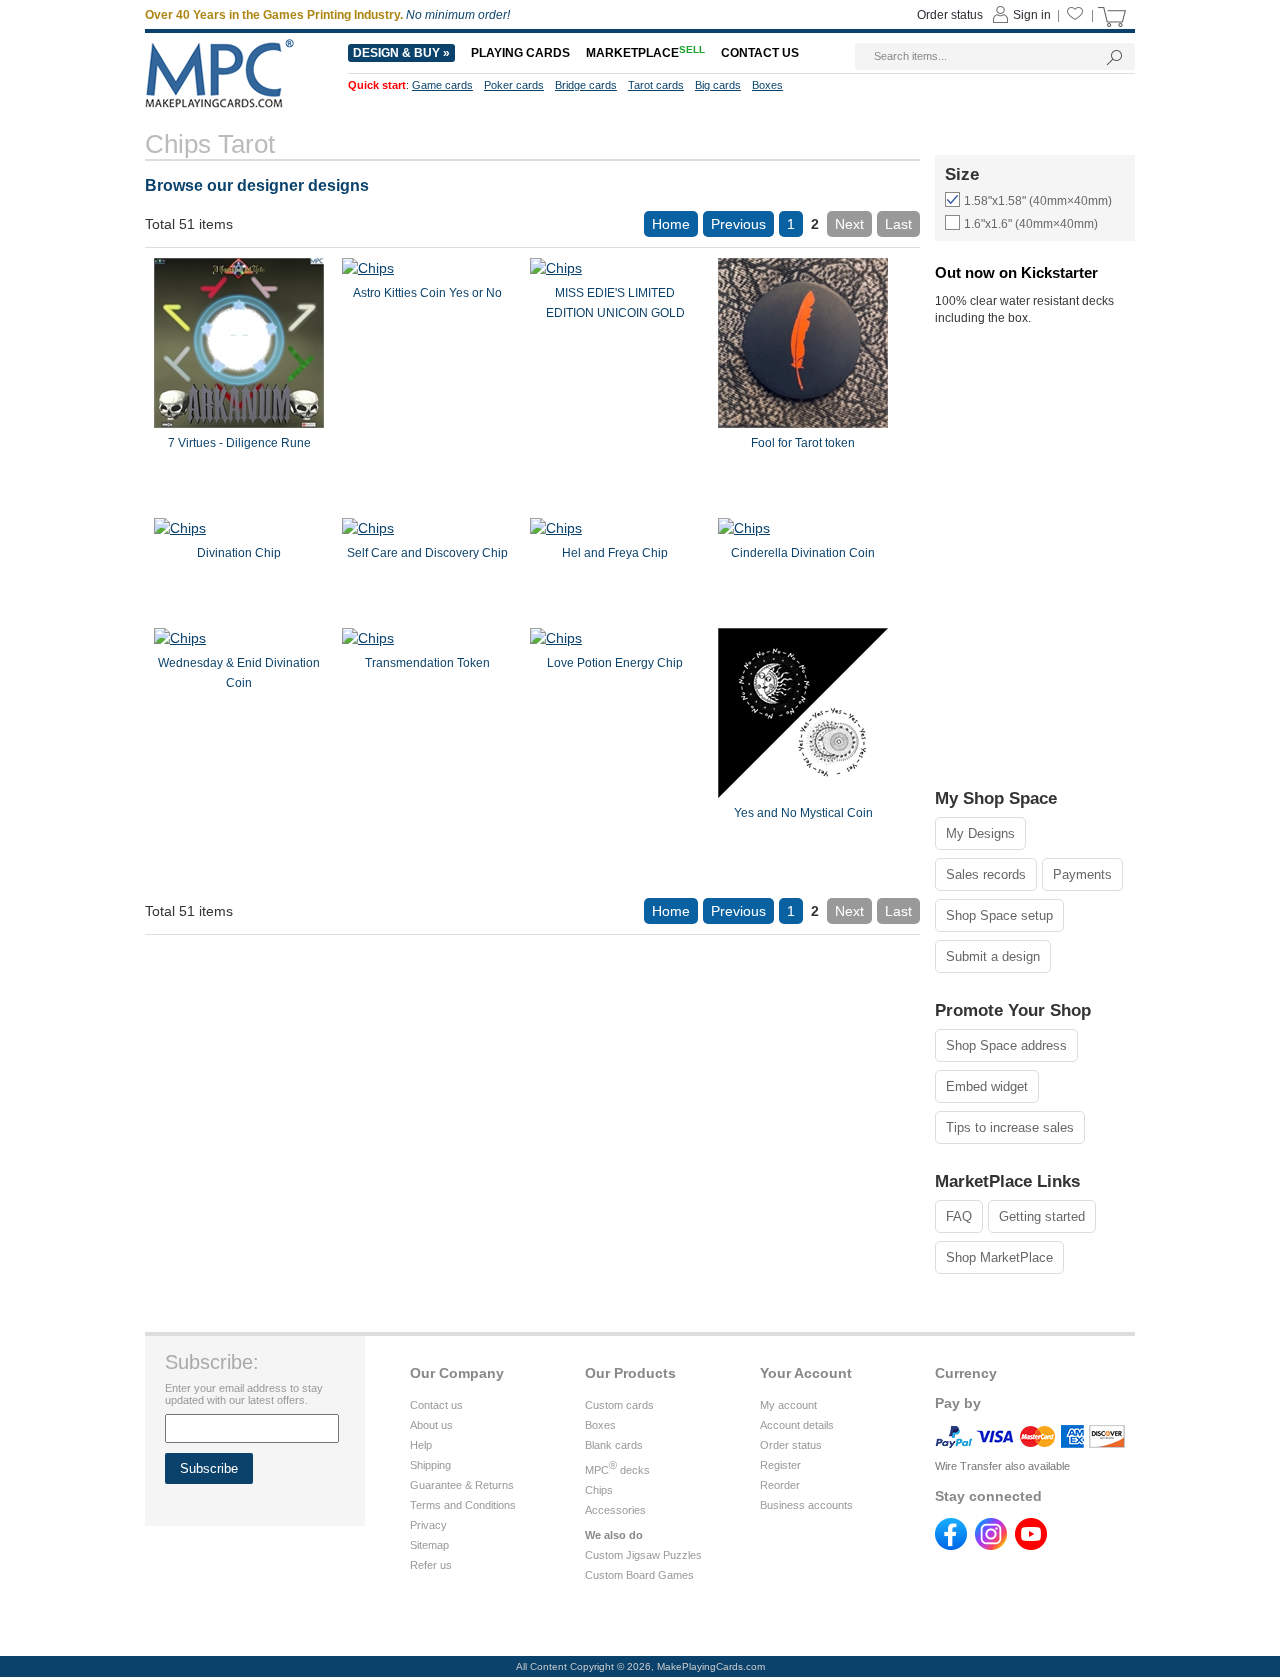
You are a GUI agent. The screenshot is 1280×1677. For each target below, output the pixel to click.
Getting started (1042, 1216)
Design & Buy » (401, 53)
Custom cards (619, 1405)
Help (421, 1445)
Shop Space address (1006, 1045)
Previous (738, 224)
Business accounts (806, 1505)
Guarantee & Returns (462, 1485)
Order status (791, 1445)
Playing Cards (520, 53)
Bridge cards (586, 85)
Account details (797, 1425)
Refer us (431, 1565)
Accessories (615, 1510)
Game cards (442, 85)
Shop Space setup (999, 915)
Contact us (436, 1405)
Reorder (780, 1485)
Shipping (430, 1465)
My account (788, 1405)
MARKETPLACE (645, 53)
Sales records (986, 874)
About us (431, 1425)
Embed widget (987, 1086)
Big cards (718, 85)
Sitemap (429, 1545)
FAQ (959, 1216)
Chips (599, 1490)
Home (671, 224)
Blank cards (614, 1445)
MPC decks (617, 1470)
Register (780, 1465)
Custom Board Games (639, 1575)
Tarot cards (656, 85)
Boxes (600, 1425)
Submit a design (993, 956)
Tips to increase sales (1010, 1127)
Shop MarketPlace (999, 1257)
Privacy (428, 1525)
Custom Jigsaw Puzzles (643, 1555)
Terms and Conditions (463, 1505)
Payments (1082, 874)
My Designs (980, 833)
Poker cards (514, 85)
